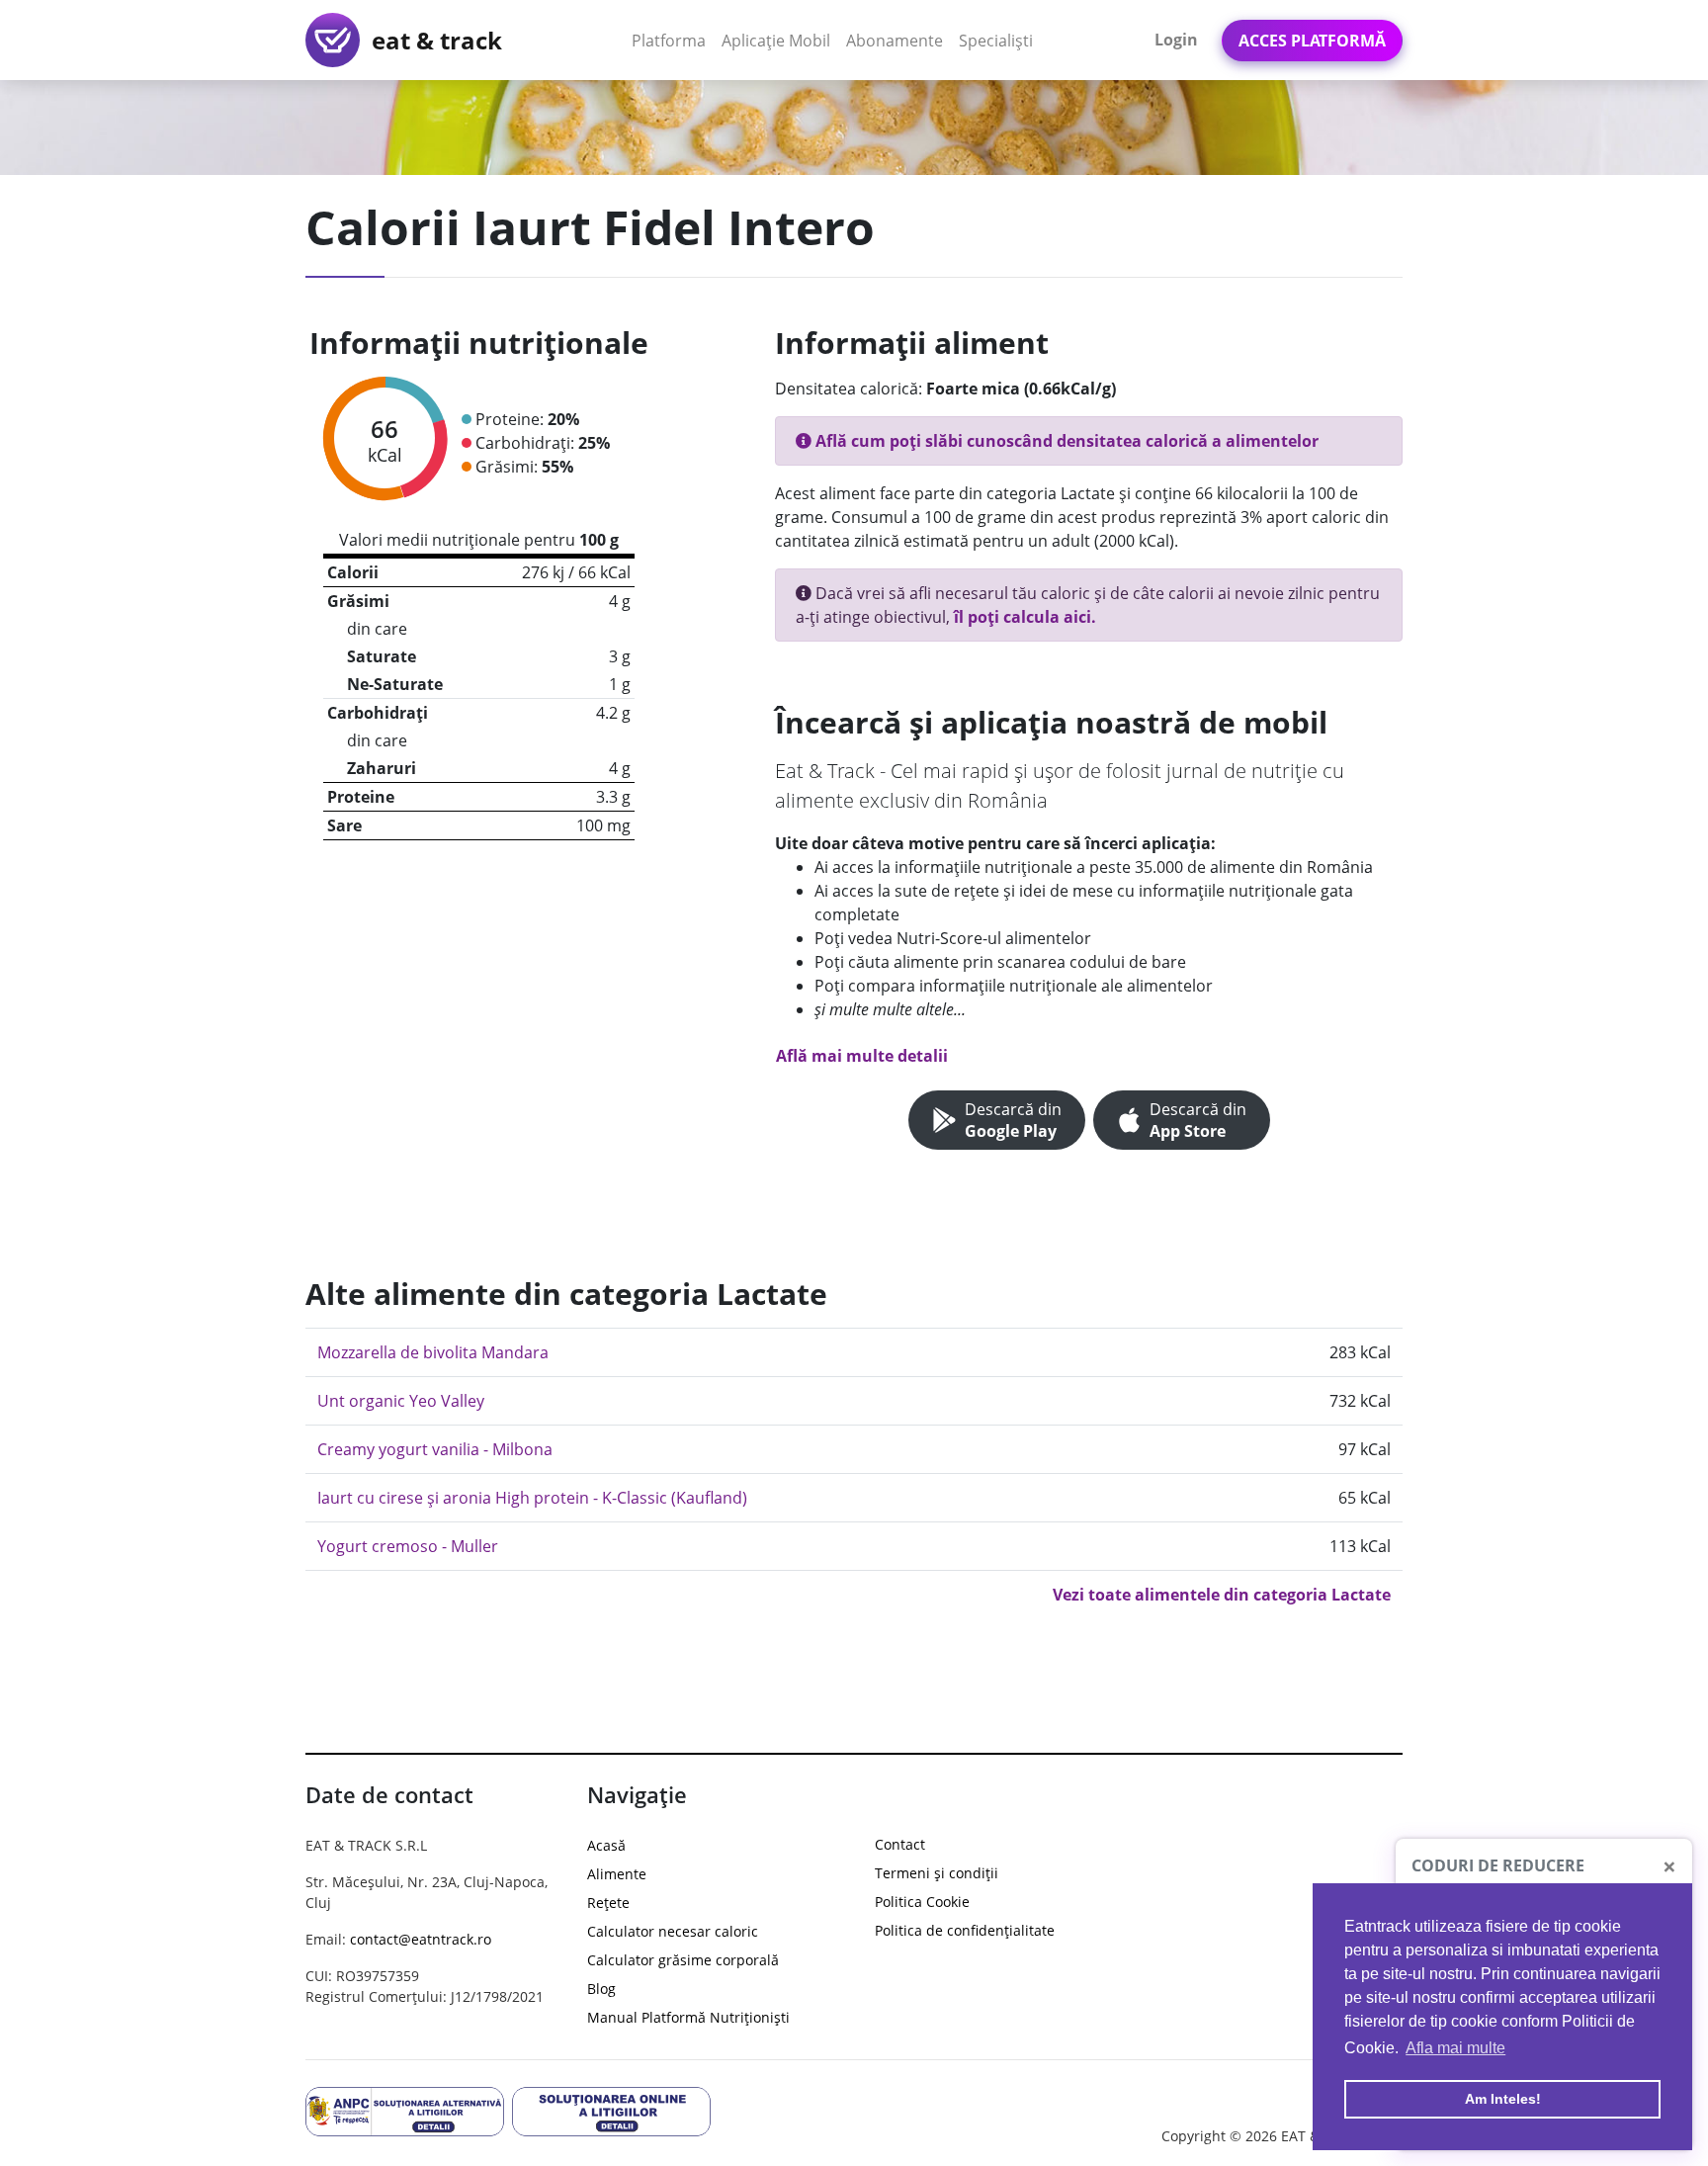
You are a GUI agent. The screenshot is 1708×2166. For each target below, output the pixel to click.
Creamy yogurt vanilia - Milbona (435, 1449)
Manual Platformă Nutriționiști (688, 2017)
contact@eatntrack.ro (421, 1939)
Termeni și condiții (937, 1873)
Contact (900, 1844)
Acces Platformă (1312, 41)
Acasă (606, 1845)
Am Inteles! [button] (1503, 2099)
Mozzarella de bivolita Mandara (433, 1352)
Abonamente (895, 41)
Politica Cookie (922, 1902)
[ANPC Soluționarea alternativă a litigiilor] (405, 2110)
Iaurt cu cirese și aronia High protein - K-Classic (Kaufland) (532, 1498)
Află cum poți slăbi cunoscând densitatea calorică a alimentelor (1065, 441)
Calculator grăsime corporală (683, 1960)
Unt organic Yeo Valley (401, 1401)
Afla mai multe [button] (1455, 2048)
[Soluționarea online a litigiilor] (611, 2110)
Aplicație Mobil (780, 40)
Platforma (673, 40)
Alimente (617, 1874)
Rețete (608, 1903)
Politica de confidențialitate (965, 1930)
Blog (601, 1989)
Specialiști (996, 41)
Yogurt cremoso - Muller (408, 1546)
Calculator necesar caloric (673, 1931)
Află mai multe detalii (862, 1056)
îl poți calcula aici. (1025, 617)
